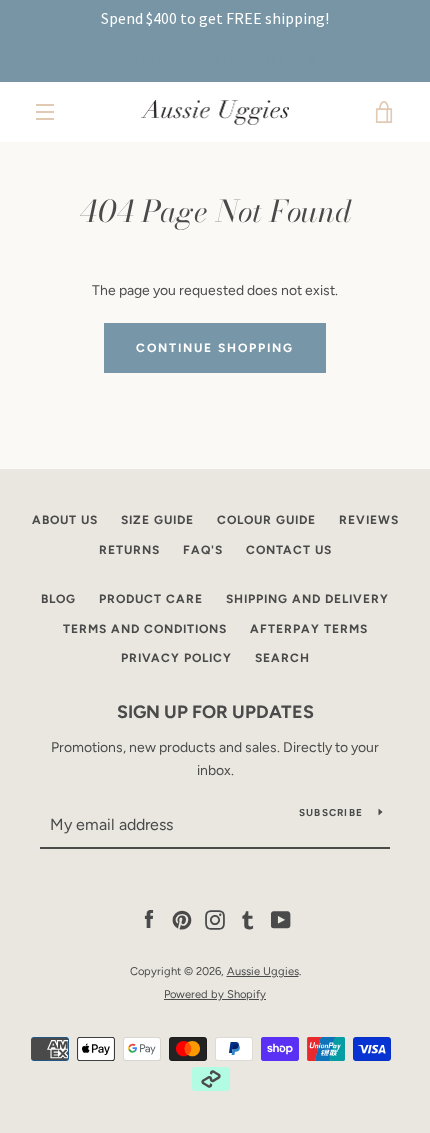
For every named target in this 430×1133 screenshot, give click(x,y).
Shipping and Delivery (307, 599)
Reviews (369, 520)
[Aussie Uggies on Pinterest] (182, 919)
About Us (65, 520)
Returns (129, 550)
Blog (58, 599)
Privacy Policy (176, 658)
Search (282, 658)
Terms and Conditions (145, 629)
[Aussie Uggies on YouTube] (281, 919)
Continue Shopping (215, 348)
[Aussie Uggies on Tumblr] (248, 919)
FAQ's (203, 550)
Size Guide (157, 520)
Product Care (151, 599)
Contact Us (289, 550)
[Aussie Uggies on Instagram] (215, 919)
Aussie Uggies (263, 971)
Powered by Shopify (215, 994)
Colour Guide (266, 520)
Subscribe (331, 812)
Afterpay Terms (309, 629)
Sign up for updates (215, 712)
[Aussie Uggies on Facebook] (149, 919)
